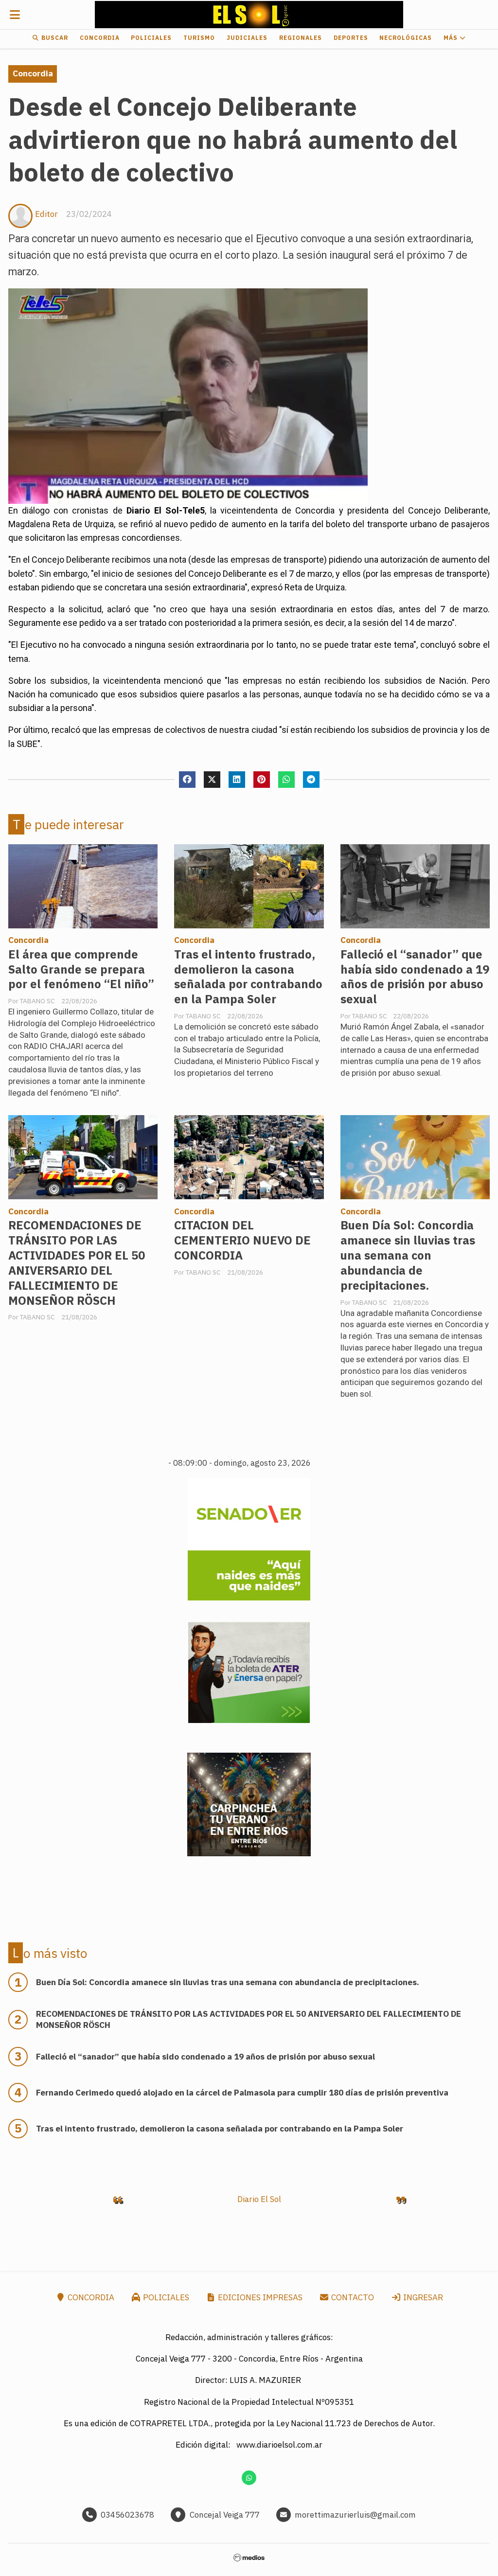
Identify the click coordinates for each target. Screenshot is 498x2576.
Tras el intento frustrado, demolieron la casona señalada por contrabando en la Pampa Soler (248, 977)
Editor (46, 214)
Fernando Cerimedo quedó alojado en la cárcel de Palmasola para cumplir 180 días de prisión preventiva (242, 2093)
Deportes (351, 38)
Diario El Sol (259, 2199)
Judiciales (247, 38)
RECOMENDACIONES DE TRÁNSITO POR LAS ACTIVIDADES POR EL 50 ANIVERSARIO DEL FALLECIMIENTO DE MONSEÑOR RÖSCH (77, 1263)
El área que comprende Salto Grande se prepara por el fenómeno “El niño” (81, 969)
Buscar (54, 38)
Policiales (151, 38)
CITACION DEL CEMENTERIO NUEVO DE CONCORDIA (242, 1240)
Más (452, 38)
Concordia (100, 38)
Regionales (301, 38)
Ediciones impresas (259, 2297)
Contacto (352, 2297)
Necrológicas (406, 38)
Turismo (199, 38)
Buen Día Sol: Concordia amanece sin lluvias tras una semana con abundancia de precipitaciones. (408, 1255)
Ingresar (422, 2297)
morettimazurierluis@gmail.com (355, 2515)
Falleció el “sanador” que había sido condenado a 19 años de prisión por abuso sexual (415, 977)
